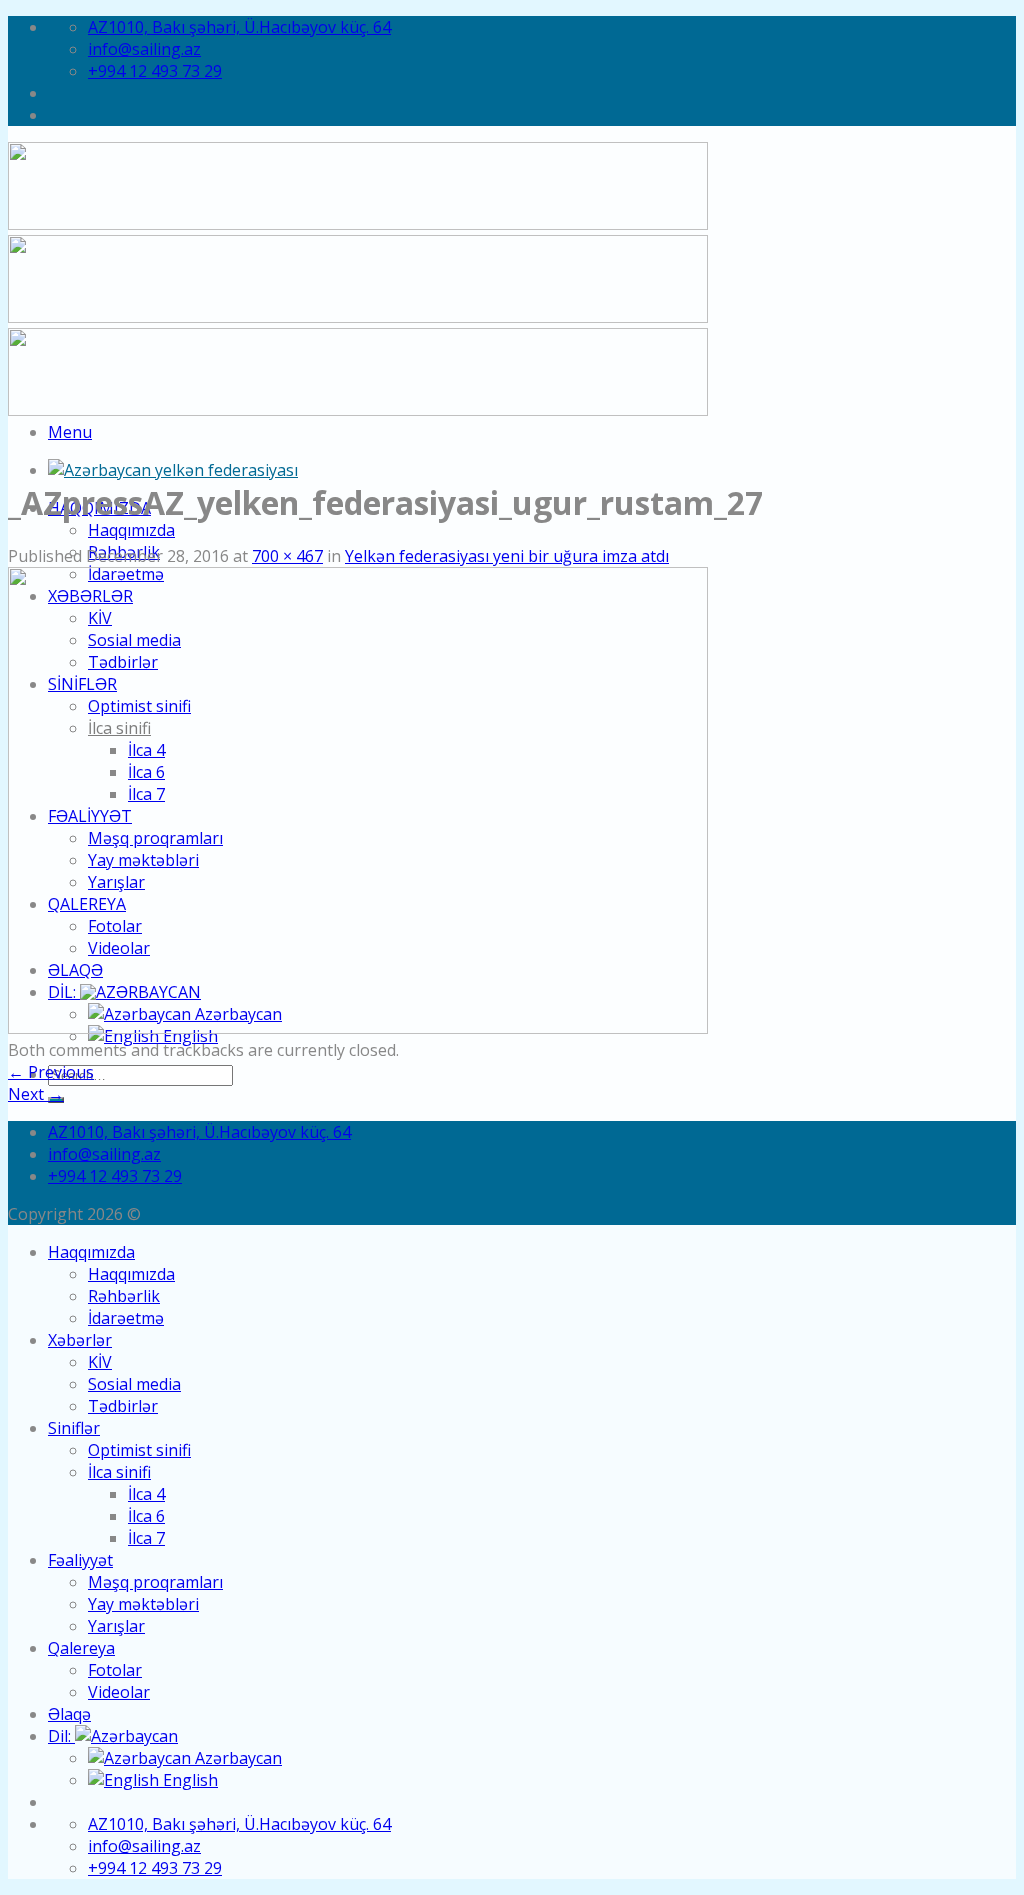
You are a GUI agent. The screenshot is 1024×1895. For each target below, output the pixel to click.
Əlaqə (69, 1714)
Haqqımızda (131, 530)
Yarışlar (116, 1626)
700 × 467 (287, 556)
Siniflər (74, 1428)
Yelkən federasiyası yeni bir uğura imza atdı (507, 556)
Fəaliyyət (80, 1560)
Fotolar (115, 1670)
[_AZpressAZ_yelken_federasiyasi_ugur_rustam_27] (358, 1028)
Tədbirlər (123, 1406)
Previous (51, 1072)
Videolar (119, 1692)
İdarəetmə (126, 1318)
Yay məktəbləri (143, 1604)
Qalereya (81, 1648)
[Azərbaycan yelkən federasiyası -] (173, 470)
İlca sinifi (119, 1472)
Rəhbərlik (124, 1296)
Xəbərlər (80, 1340)
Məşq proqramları (155, 1582)
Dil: (61, 1736)
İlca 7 (146, 1538)
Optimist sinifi (139, 1450)
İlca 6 (146, 1516)
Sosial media (134, 1384)
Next (36, 1094)
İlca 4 (146, 1494)
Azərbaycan (236, 1758)
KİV (100, 1362)
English (188, 1780)
